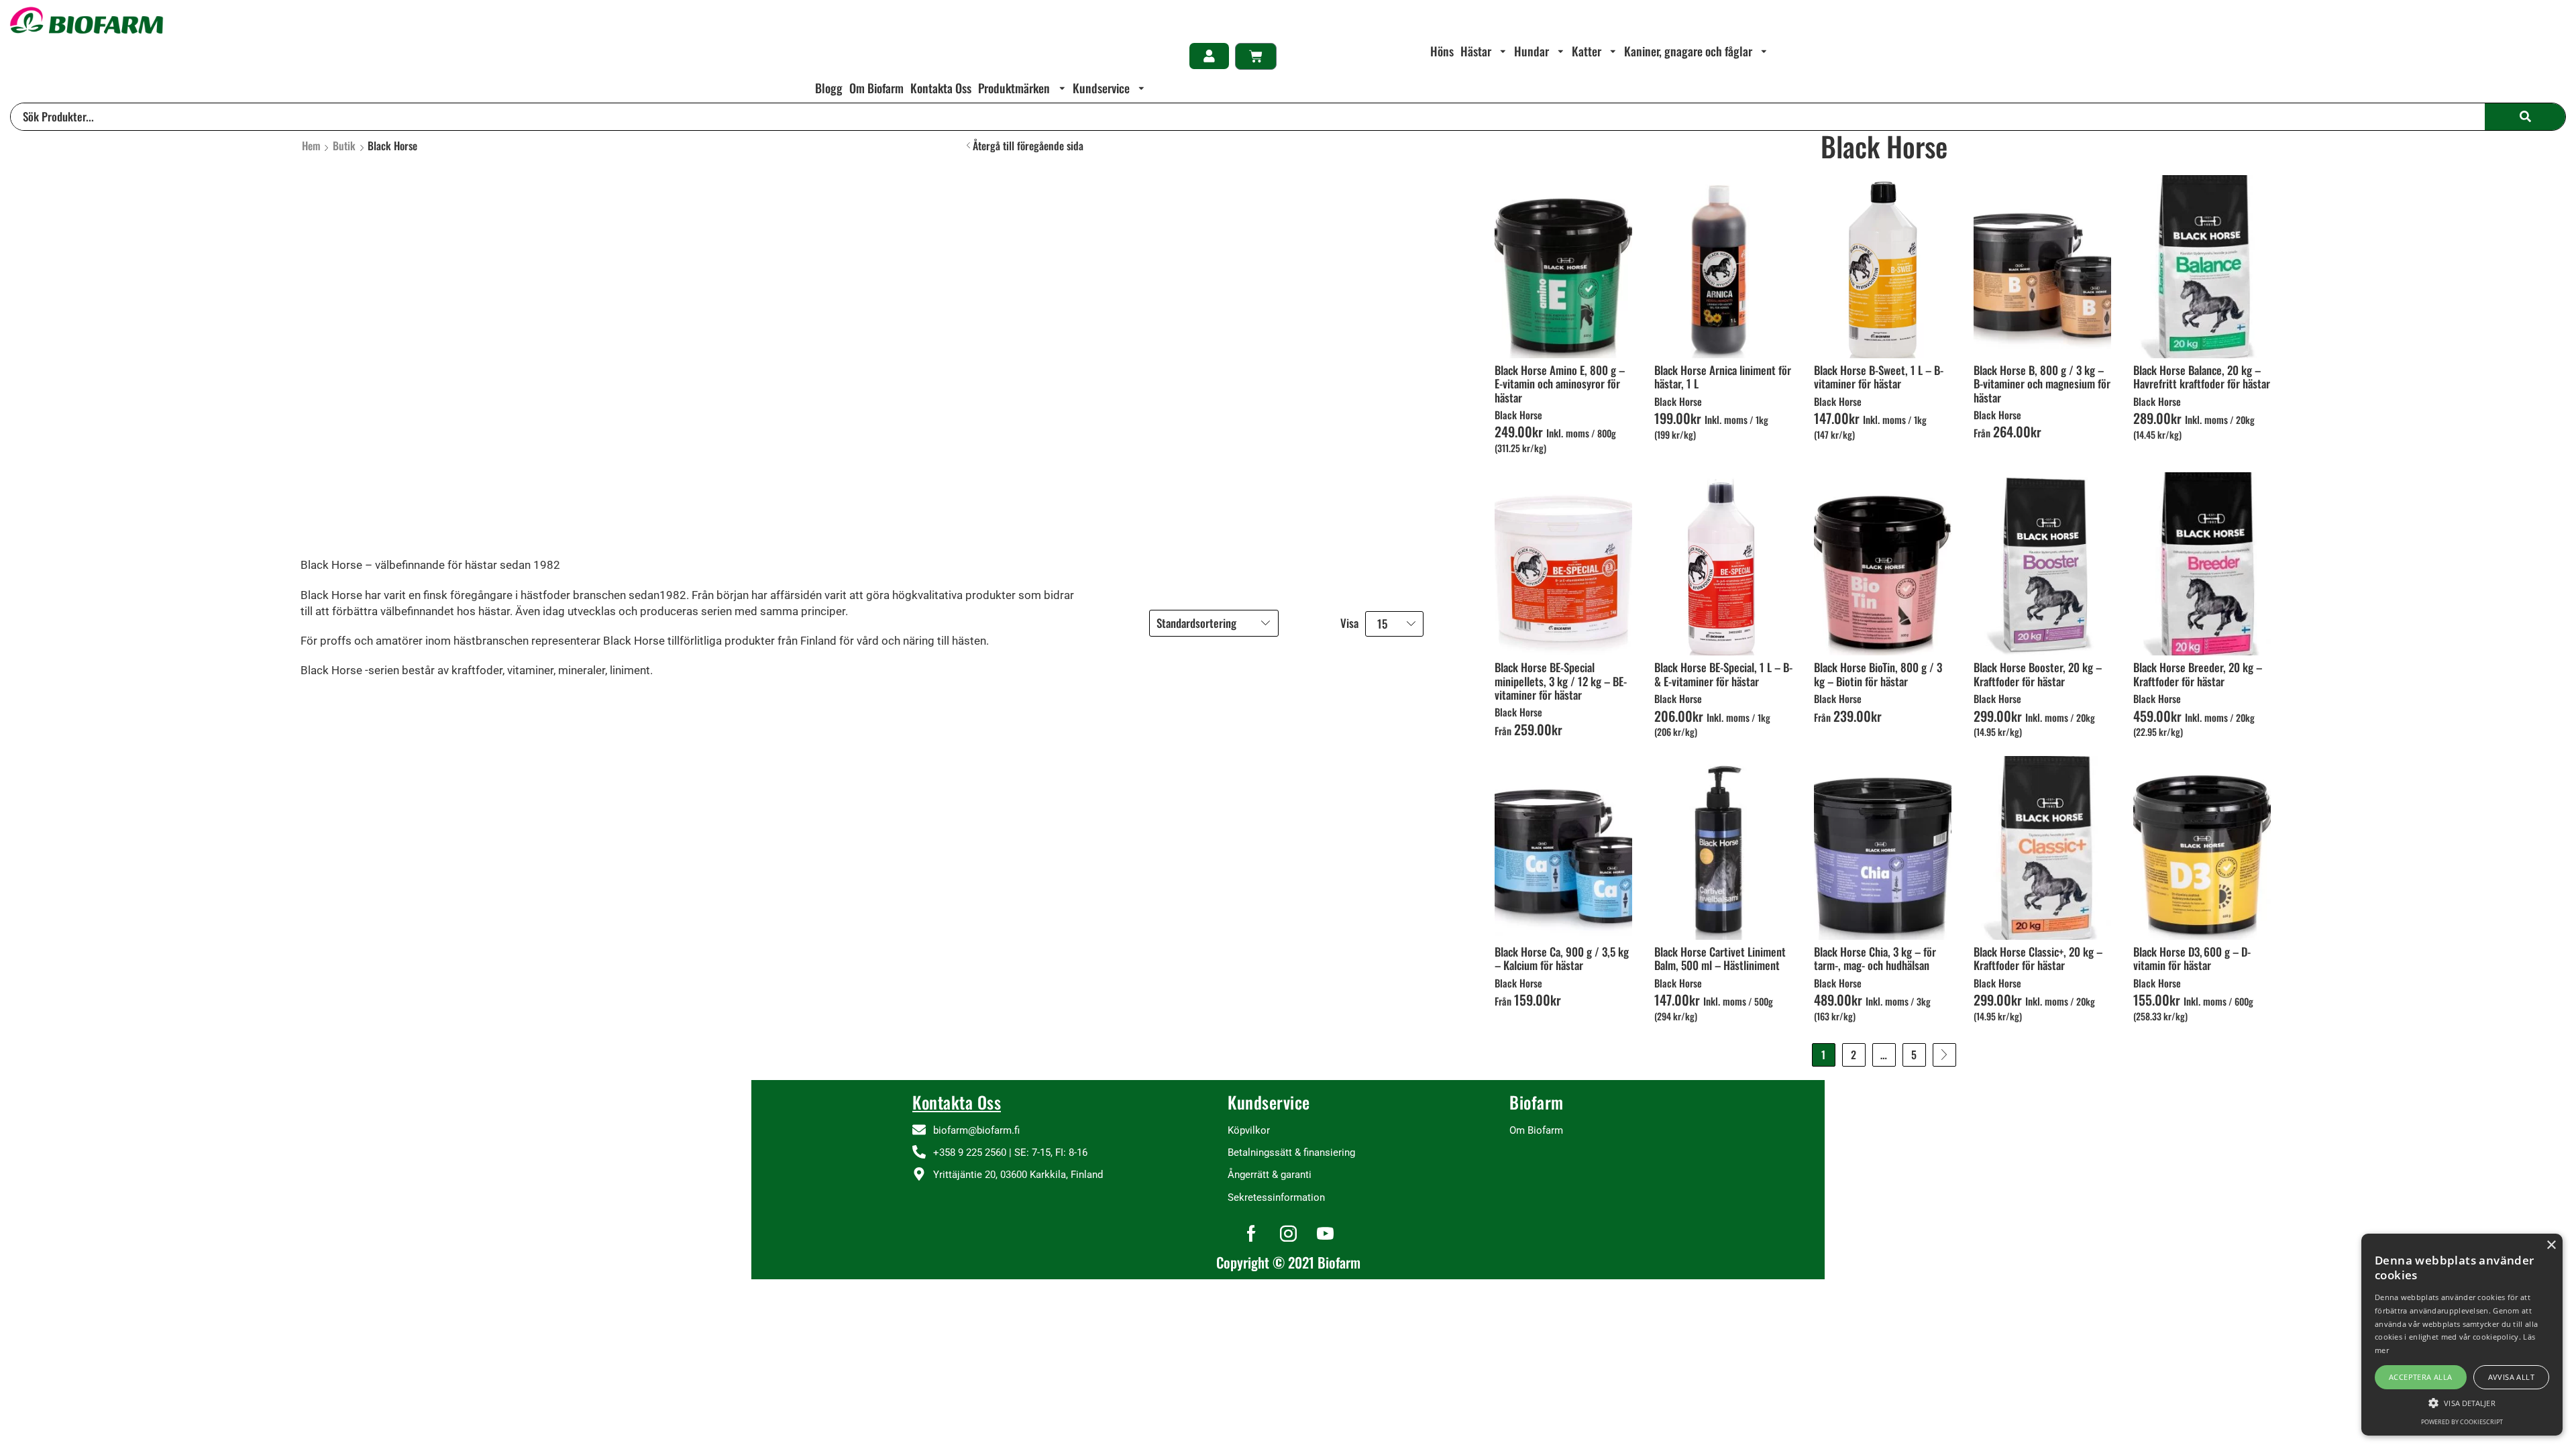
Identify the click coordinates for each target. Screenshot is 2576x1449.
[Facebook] (1251, 1233)
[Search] (2525, 117)
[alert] (2462, 1335)
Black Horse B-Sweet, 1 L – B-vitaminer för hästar (1879, 377)
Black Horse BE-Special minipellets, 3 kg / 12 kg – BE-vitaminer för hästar (1561, 681)
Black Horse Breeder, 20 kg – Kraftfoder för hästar (2198, 674)
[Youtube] (1325, 1233)
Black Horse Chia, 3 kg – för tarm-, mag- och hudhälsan (1875, 958)
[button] (1209, 56)
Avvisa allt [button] (2511, 1377)
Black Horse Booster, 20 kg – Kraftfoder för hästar (2038, 674)
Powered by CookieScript (2462, 1422)
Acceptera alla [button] (2421, 1377)
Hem (311, 146)
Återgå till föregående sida (1028, 146)
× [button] (2551, 1245)
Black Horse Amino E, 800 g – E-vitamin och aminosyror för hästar (1560, 384)
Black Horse (1518, 415)
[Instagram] (1288, 1233)
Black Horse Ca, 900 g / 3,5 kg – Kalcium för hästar (1562, 958)
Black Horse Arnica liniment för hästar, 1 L (1723, 377)
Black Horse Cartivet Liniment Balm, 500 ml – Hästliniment (1720, 958)
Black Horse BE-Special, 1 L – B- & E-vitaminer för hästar (1723, 674)
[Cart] (1256, 56)
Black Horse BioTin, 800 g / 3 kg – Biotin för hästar (1878, 674)
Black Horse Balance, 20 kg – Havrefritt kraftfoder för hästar (2202, 377)
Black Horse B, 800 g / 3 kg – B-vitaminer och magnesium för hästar (2042, 384)
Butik (344, 146)
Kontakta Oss (957, 1102)
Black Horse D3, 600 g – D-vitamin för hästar (2192, 958)
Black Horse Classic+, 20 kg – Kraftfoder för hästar (2038, 958)
